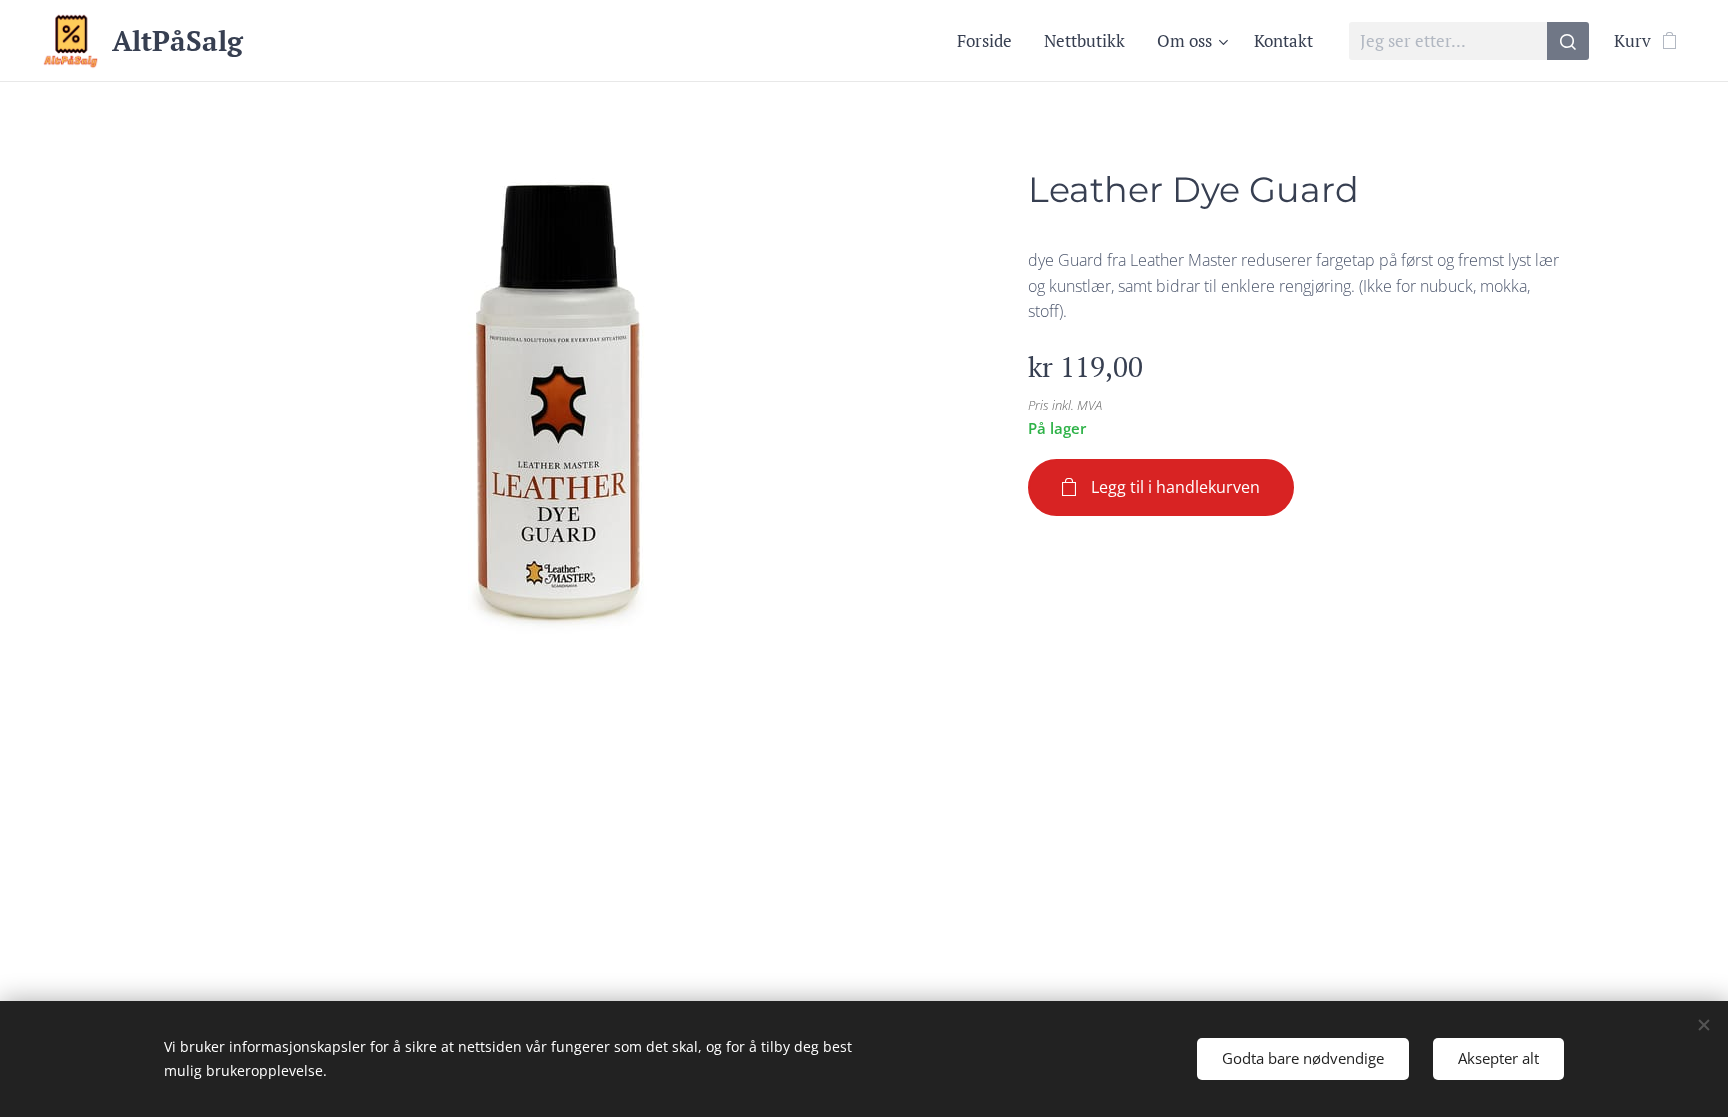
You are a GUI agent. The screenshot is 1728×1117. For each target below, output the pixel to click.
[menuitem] (990, 41)
